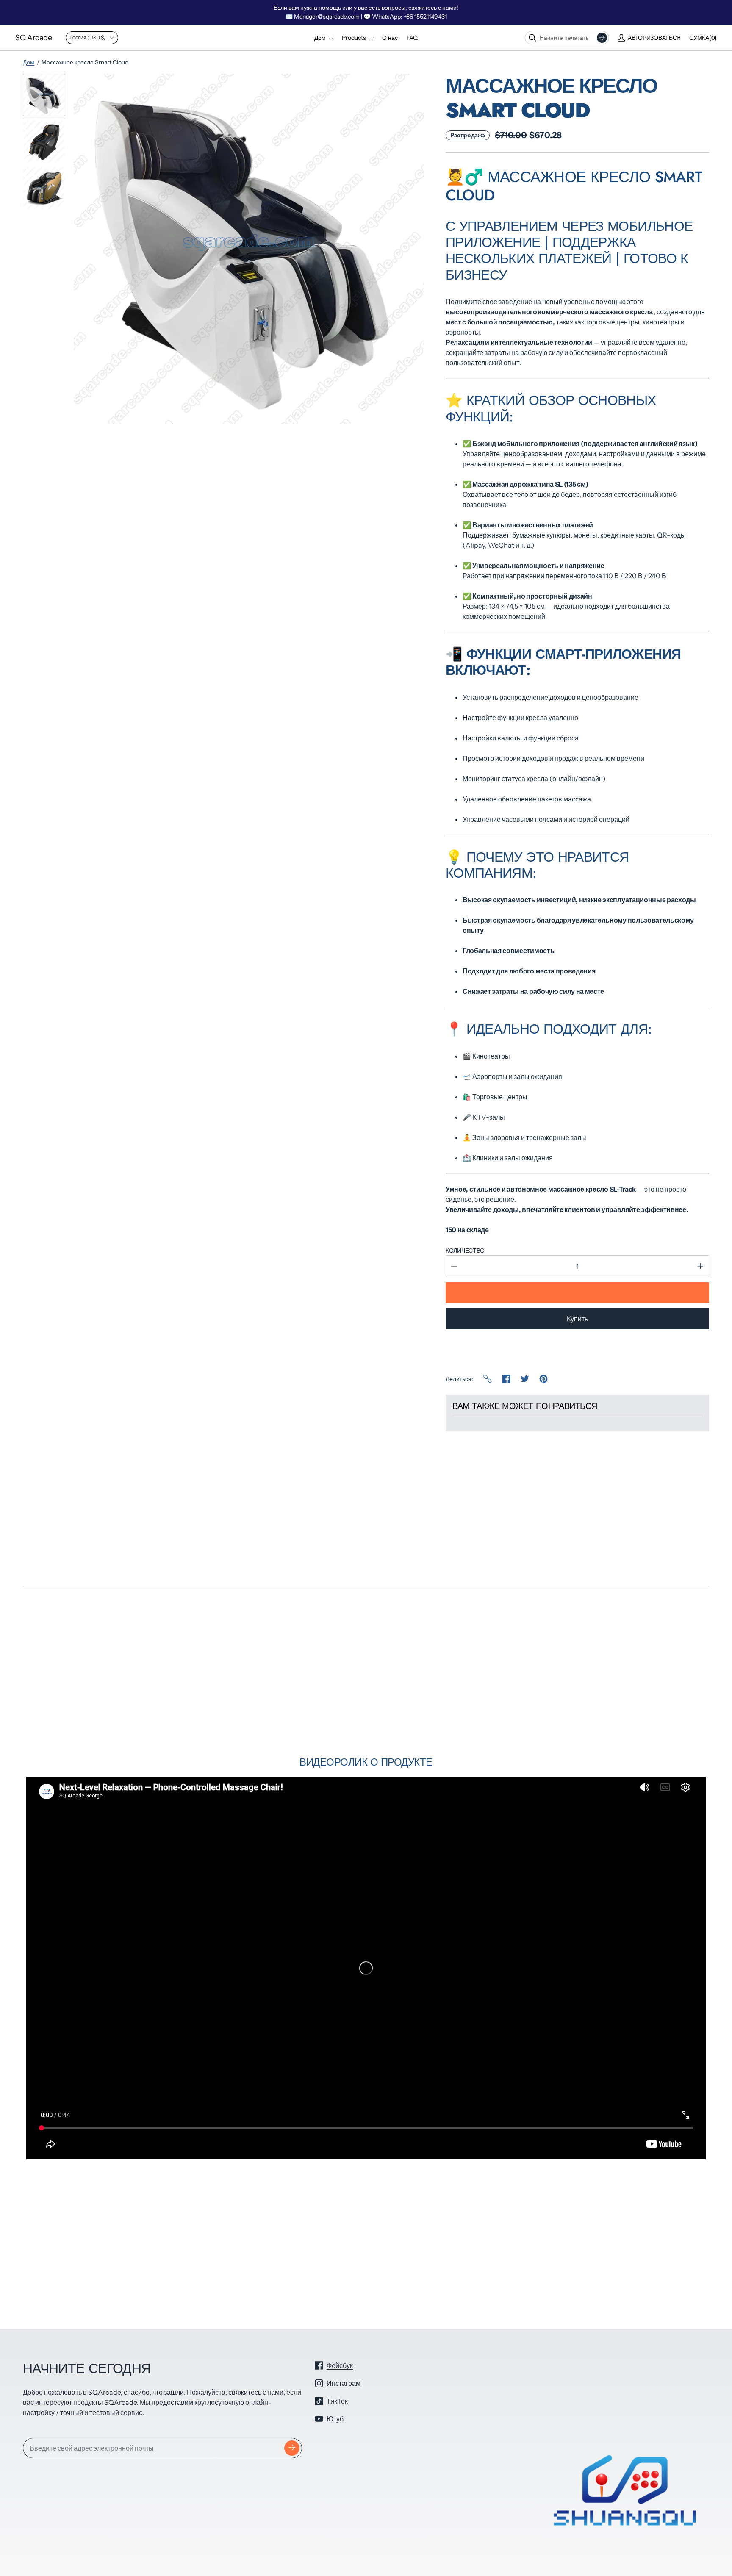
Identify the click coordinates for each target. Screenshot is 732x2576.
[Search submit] (602, 38)
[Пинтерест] (543, 1379)
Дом (29, 62)
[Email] (488, 1379)
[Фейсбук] (506, 1379)
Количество (465, 1251)
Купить (577, 1319)
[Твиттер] (525, 1379)
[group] (44, 95)
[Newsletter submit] (292, 2448)
